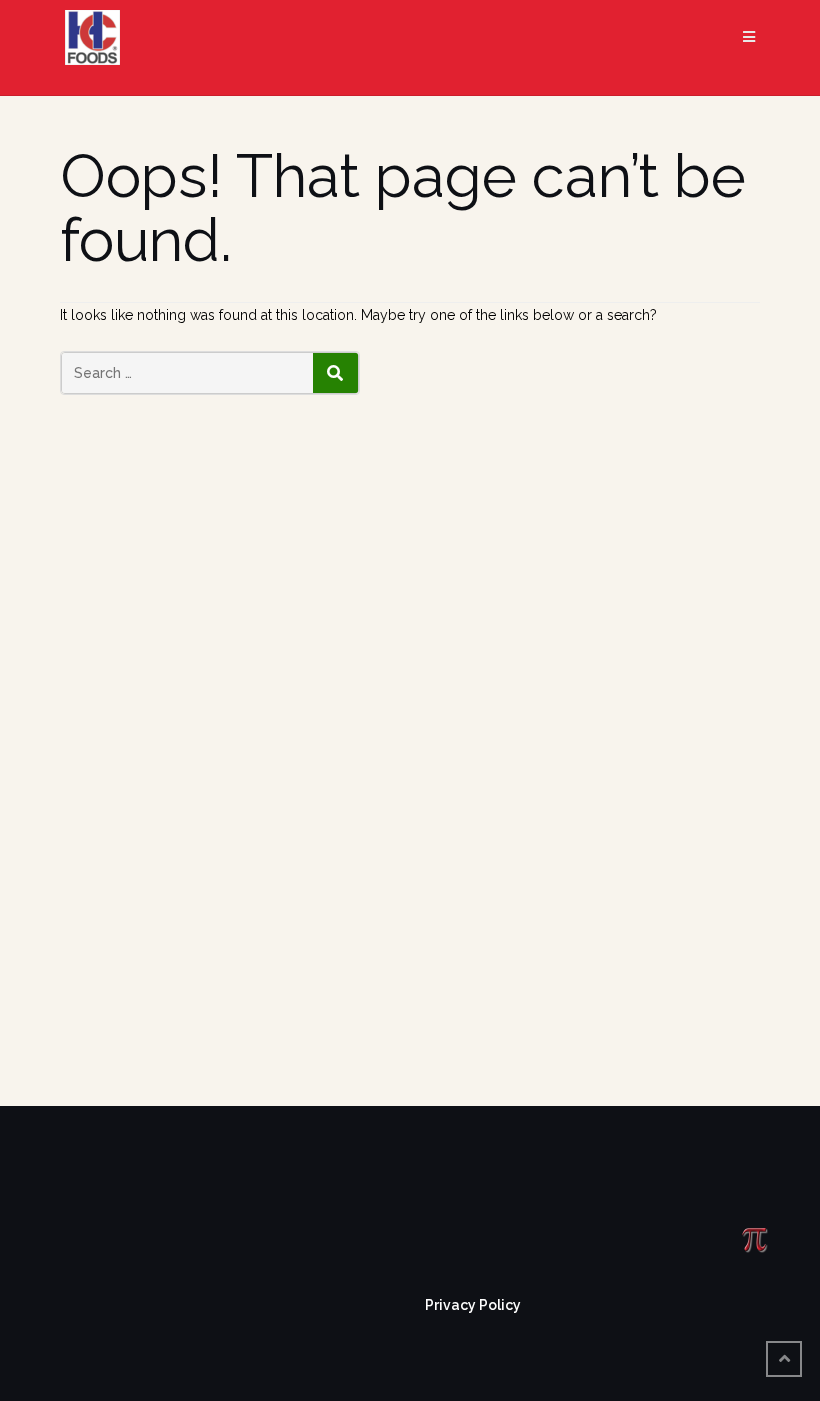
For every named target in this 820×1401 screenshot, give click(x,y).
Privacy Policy (473, 1305)
